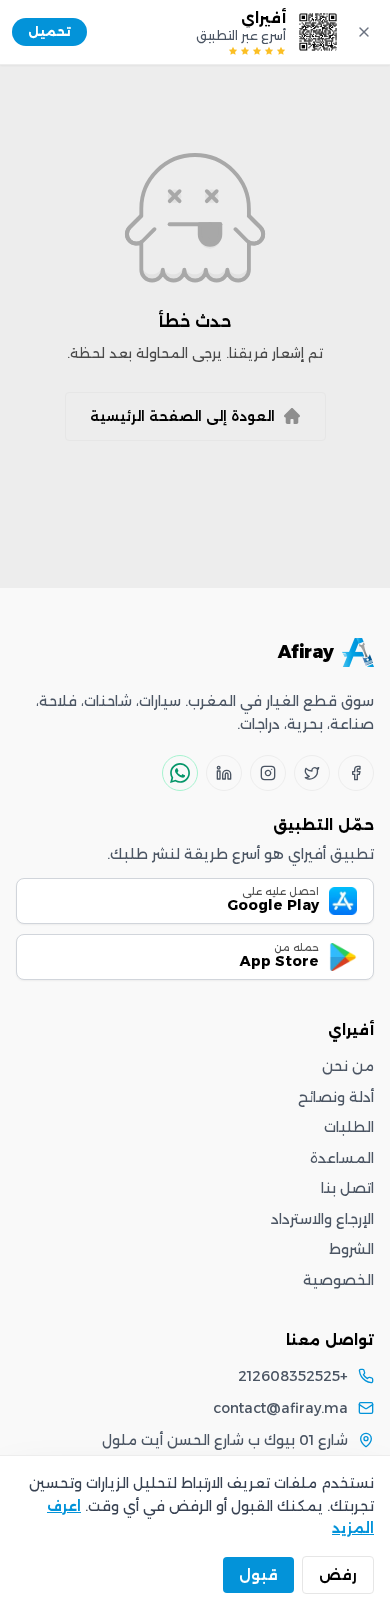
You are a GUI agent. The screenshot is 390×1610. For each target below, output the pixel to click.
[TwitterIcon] (312, 773)
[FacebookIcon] (356, 773)
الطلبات (349, 1127)
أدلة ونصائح (336, 1097)
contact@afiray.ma (280, 1408)
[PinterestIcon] (224, 773)
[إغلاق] (364, 32)
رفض (338, 1575)
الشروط (351, 1249)
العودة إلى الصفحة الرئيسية (182, 416)
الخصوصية (338, 1280)
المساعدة (342, 1158)
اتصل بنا (347, 1188)
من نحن (348, 1066)
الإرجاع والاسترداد (322, 1219)
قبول (258, 1575)
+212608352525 (293, 1376)
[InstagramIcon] (268, 773)
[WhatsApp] (180, 773)
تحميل (49, 31)
